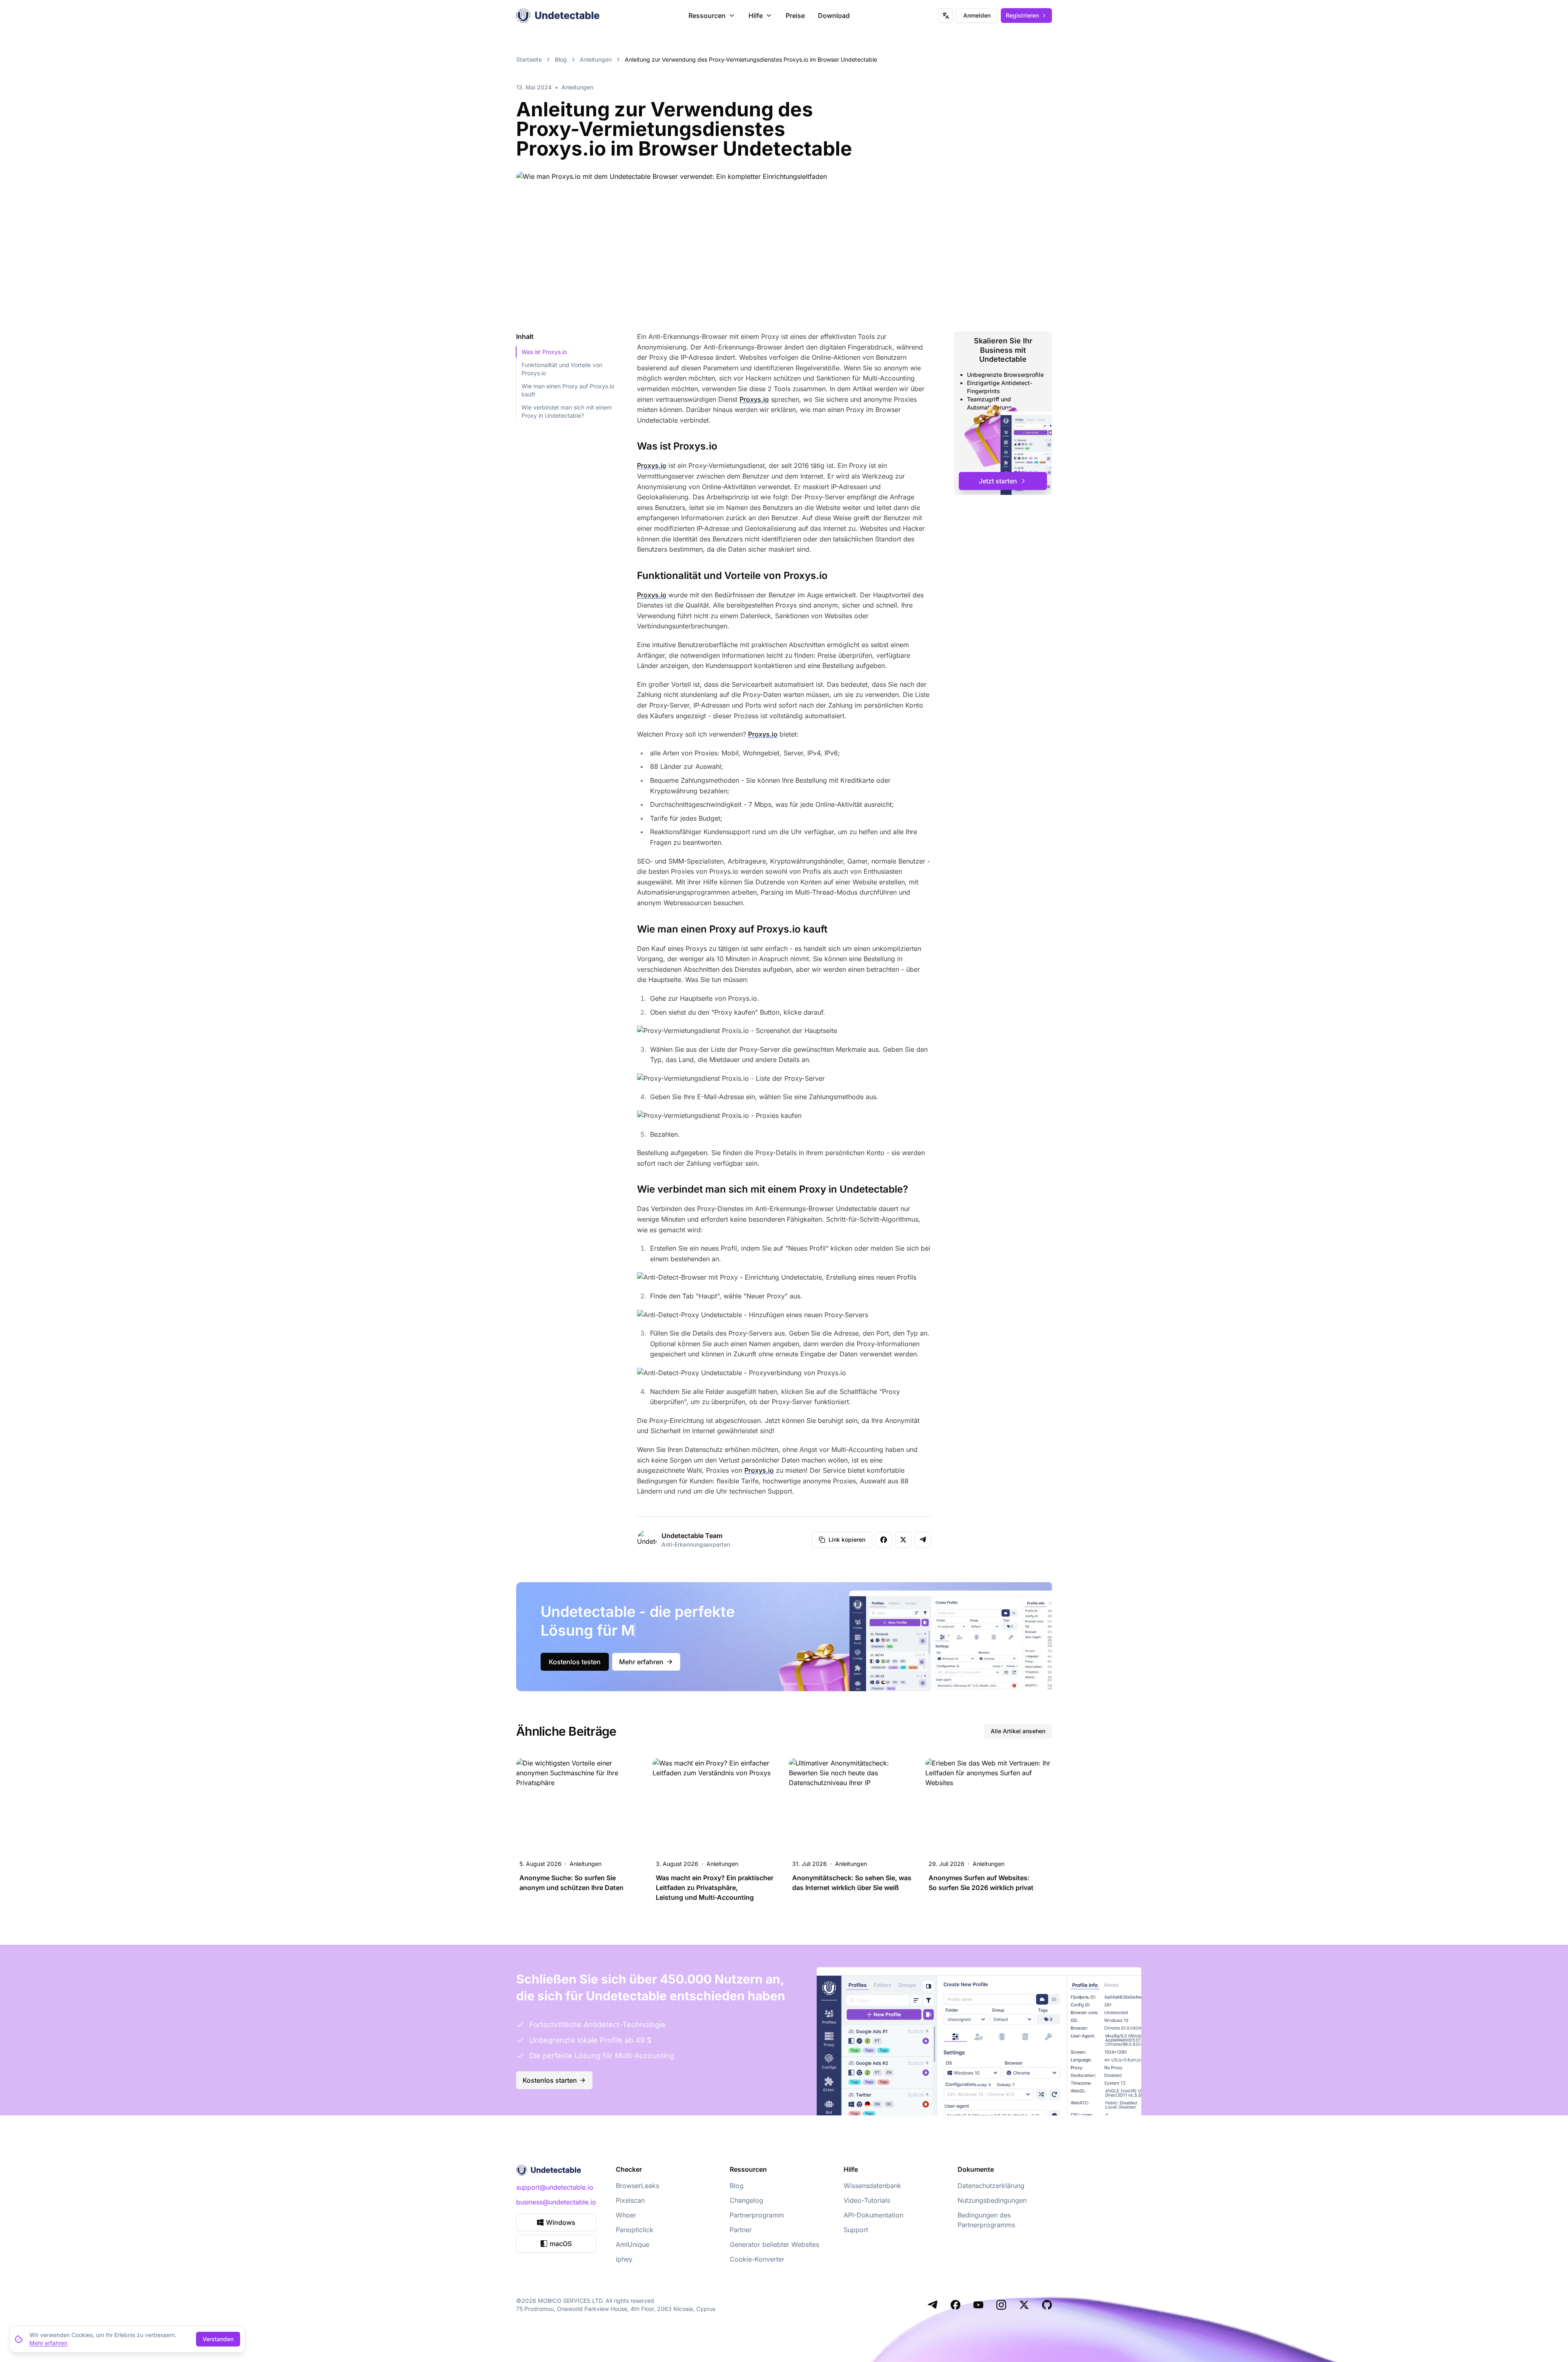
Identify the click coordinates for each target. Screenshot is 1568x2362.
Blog (561, 59)
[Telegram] (933, 2305)
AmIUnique (633, 2244)
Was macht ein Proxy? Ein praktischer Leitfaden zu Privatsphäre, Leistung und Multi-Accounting (715, 1888)
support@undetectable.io (555, 2187)
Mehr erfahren (641, 1662)
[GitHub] (1047, 2305)
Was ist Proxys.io (544, 352)
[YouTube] (978, 2305)
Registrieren (1022, 15)
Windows (561, 2222)
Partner (741, 2230)
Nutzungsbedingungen (992, 2200)
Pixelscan (630, 2200)
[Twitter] (1024, 2305)
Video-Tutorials (867, 2200)
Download (834, 16)
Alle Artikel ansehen (1018, 1731)
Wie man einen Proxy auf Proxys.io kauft (568, 390)
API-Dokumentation (873, 2215)
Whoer (626, 2215)
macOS (561, 2244)
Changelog (746, 2200)
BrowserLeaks (637, 2186)
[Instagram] (1001, 2305)
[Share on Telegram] (923, 1540)
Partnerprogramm (757, 2215)
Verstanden (218, 2339)
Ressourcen (707, 16)
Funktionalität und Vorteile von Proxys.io (562, 369)
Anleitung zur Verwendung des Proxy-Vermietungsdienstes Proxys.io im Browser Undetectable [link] (751, 59)
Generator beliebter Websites (774, 2244)
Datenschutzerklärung (991, 2186)
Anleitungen (596, 59)
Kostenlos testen (575, 1662)
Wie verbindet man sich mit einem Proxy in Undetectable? (567, 411)
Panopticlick (635, 2230)
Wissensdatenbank (872, 2186)
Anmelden (977, 15)
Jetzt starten (998, 481)
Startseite (529, 59)
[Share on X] (903, 1540)
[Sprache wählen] (946, 16)
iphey (624, 2259)
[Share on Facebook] (884, 1540)
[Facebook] (955, 2305)
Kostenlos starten (550, 2080)
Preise (795, 16)
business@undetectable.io (556, 2202)
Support (856, 2230)
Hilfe (756, 16)
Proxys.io (754, 399)
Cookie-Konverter (757, 2259)
